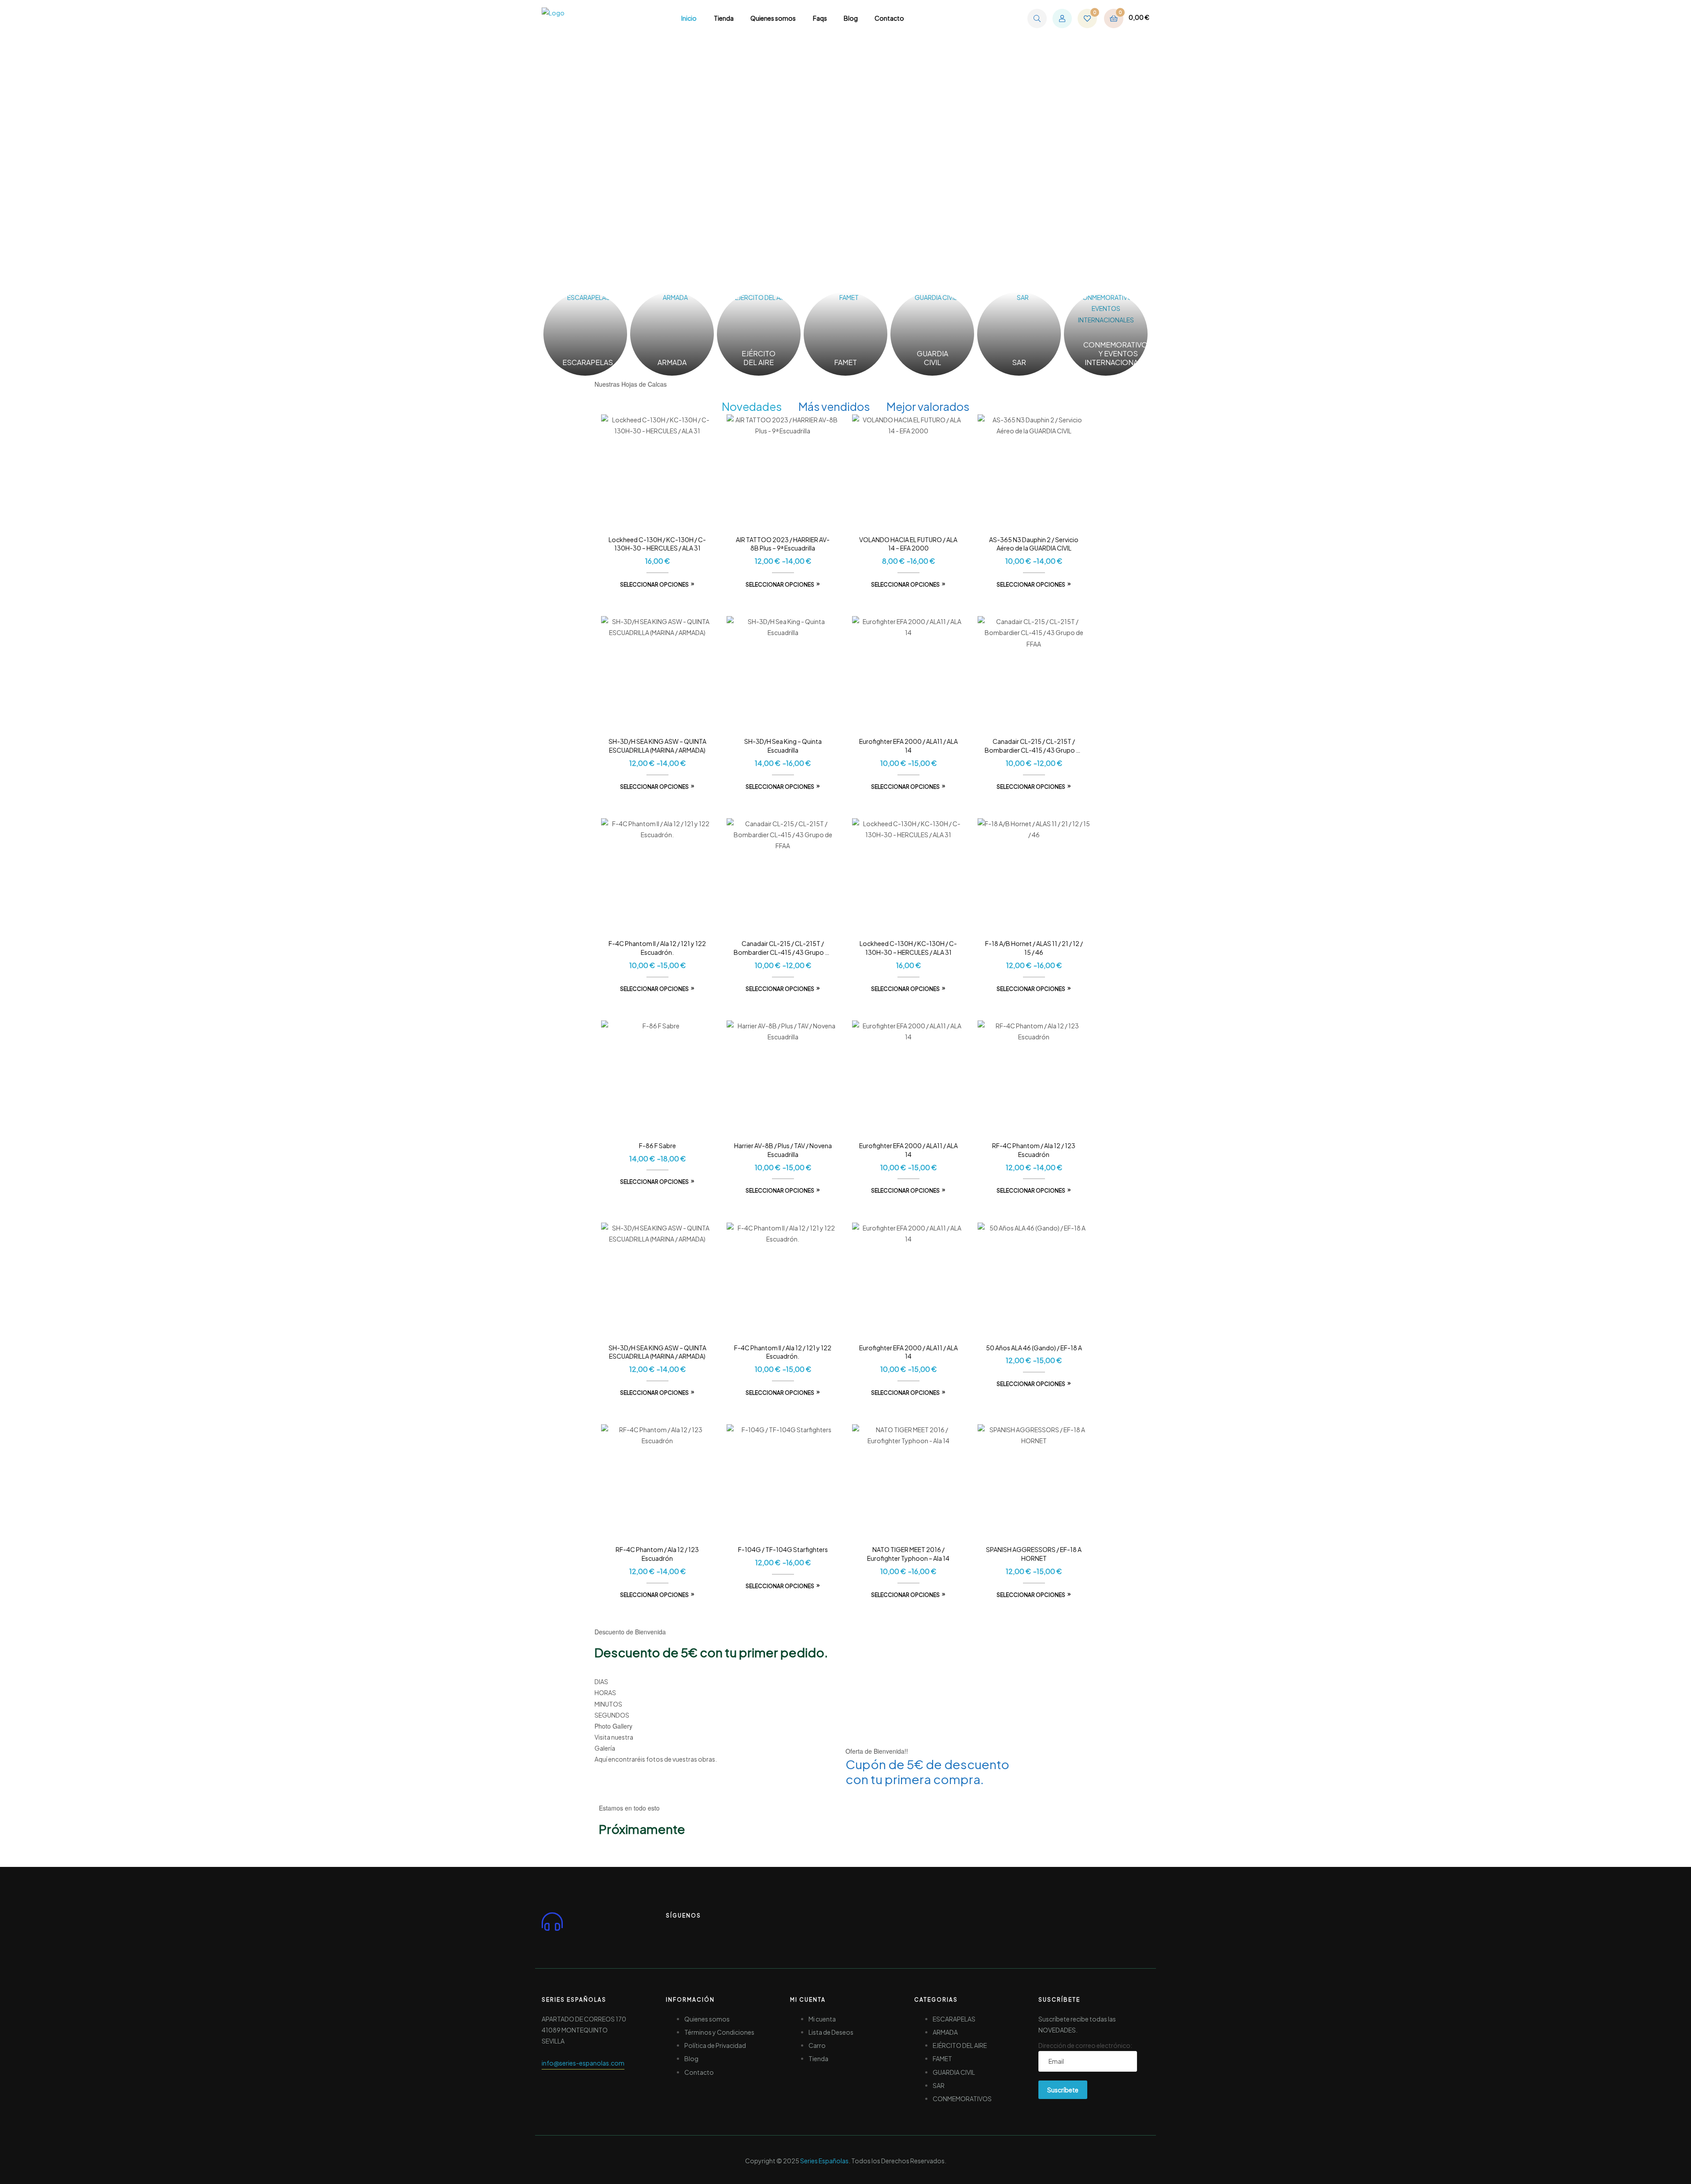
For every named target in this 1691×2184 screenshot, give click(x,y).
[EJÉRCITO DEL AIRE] (759, 334)
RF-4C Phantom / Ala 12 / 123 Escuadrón (1034, 1150)
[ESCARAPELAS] (585, 334)
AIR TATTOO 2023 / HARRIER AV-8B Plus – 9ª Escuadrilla (783, 544)
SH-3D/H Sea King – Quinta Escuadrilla (783, 746)
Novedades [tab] (752, 406)
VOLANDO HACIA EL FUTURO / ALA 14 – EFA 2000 (908, 544)
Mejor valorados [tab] (928, 406)
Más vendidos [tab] (834, 406)
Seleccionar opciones (654, 585)
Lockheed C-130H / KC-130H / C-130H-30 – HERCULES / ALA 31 (657, 544)
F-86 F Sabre (657, 1146)
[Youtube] (709, 1934)
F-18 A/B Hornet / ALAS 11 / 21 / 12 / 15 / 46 (1034, 948)
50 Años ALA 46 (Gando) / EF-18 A (1034, 1348)
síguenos (683, 1916)
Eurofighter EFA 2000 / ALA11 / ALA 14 (908, 746)
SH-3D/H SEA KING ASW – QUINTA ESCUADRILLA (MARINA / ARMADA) (657, 746)
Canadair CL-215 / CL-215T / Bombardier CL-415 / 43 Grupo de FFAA (1034, 746)
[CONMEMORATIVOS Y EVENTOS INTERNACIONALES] (1106, 334)
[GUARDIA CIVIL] (932, 334)
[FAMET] (845, 334)
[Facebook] (677, 1934)
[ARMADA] (672, 334)
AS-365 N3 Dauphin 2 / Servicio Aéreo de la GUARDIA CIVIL (1034, 544)
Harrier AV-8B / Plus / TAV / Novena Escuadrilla (783, 1150)
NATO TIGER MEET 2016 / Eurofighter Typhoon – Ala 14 (908, 1554)
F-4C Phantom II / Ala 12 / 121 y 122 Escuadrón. (657, 948)
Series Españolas (824, 2161)
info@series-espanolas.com (583, 2063)
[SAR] (1019, 334)
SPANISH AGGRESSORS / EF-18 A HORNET (1034, 1554)
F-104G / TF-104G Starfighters (783, 1549)
